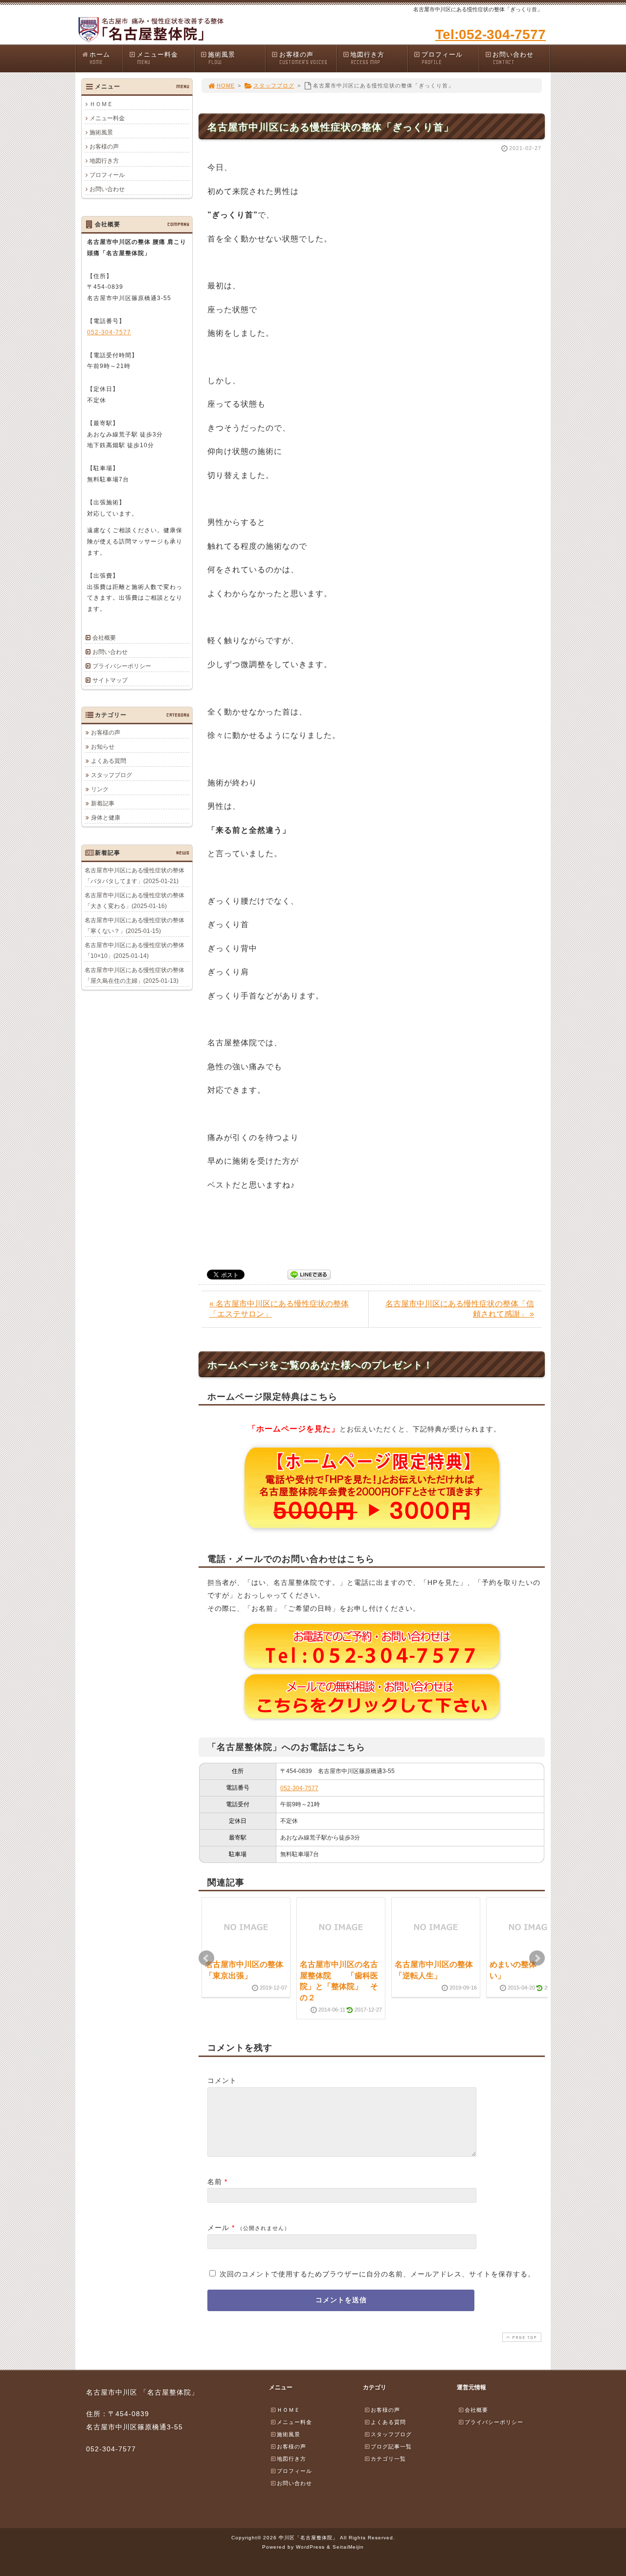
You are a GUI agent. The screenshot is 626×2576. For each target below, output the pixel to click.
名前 (215, 2182)
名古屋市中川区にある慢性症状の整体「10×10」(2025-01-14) (134, 951)
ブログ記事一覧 (391, 2446)
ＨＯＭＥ (101, 104)
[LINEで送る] (309, 1274)
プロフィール (442, 58)
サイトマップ (110, 680)
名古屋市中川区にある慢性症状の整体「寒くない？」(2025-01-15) (134, 926)
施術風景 (222, 58)
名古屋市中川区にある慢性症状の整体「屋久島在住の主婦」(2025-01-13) (134, 975)
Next (537, 1958)
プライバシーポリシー (122, 666)
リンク (100, 789)
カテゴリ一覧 (388, 2459)
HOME (226, 86)
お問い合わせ (513, 58)
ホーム (100, 58)
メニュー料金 (157, 58)
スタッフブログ (274, 86)
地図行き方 (367, 58)
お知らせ (103, 747)
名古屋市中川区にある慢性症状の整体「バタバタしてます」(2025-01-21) (134, 876)
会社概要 (104, 638)
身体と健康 (106, 818)
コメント (222, 2080)
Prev (206, 1958)
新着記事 (103, 803)
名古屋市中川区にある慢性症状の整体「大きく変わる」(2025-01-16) (134, 901)
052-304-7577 (299, 1788)
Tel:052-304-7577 (491, 34)
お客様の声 (303, 58)
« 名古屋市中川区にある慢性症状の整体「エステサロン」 (279, 1309)
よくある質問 (109, 761)
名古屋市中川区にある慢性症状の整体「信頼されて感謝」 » (460, 1309)
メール (218, 2228)
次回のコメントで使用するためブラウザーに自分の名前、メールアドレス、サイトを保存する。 (377, 2274)
